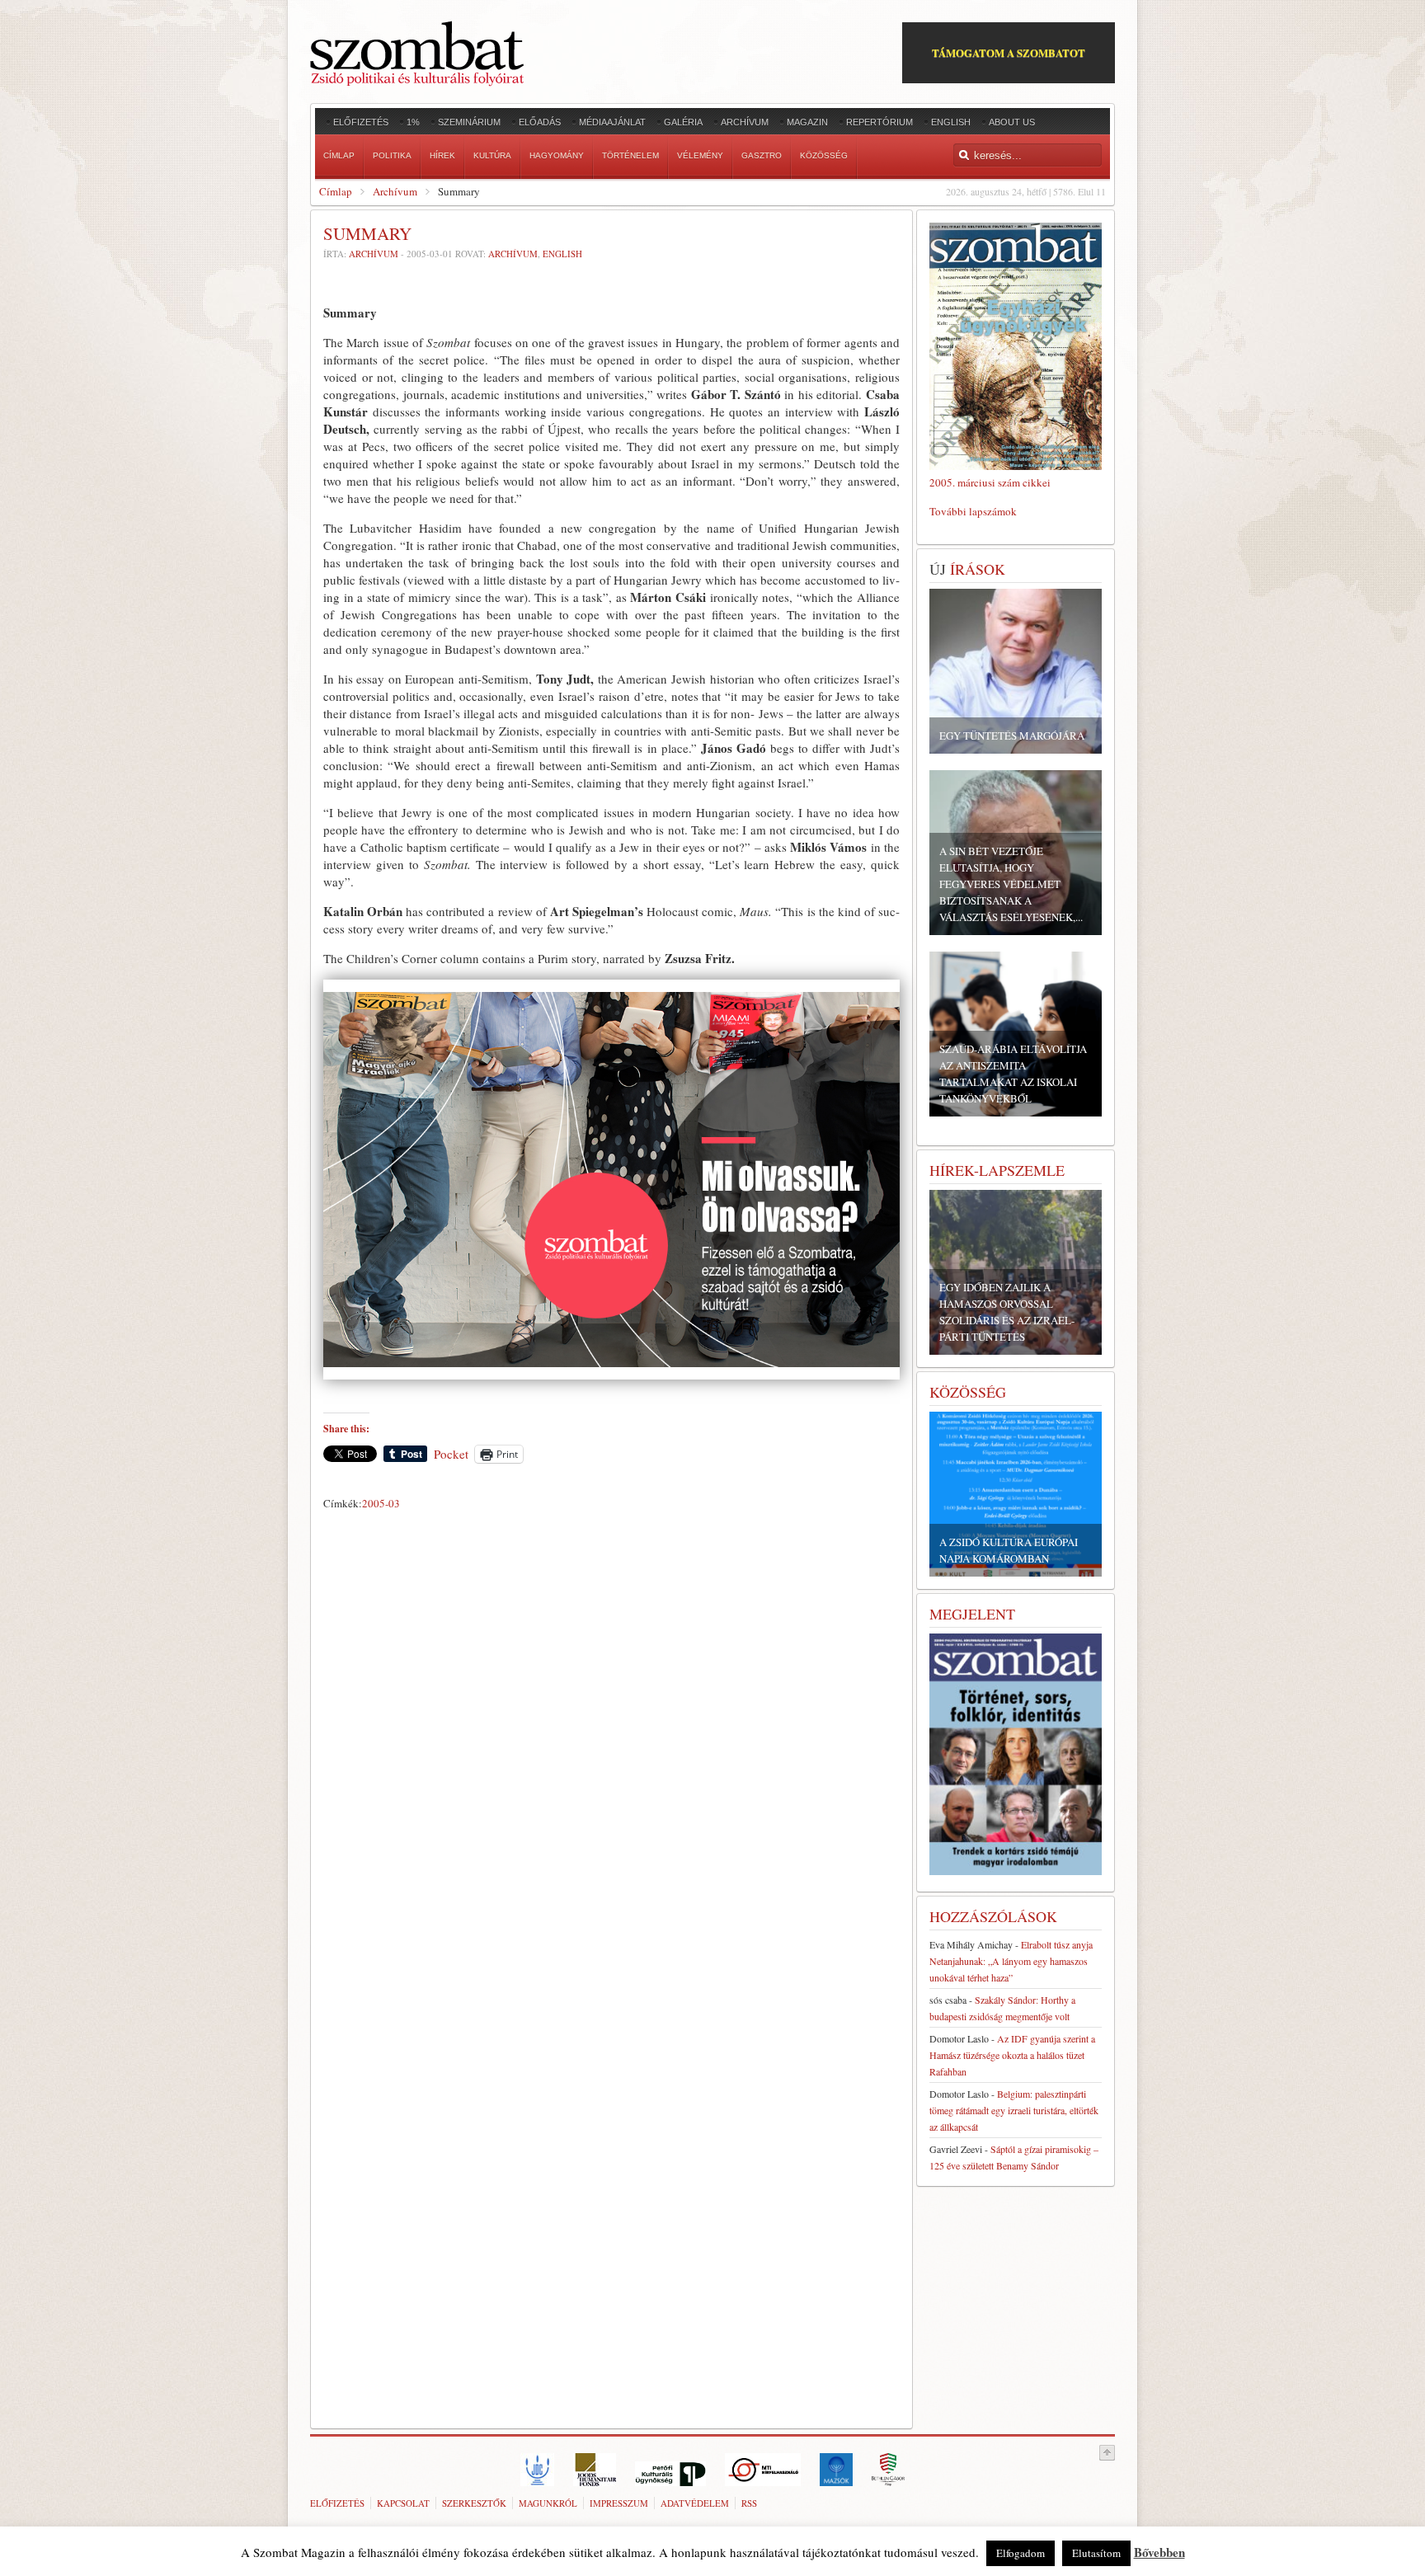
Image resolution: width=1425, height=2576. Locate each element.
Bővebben (1159, 2552)
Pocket (451, 1454)
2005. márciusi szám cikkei (990, 482)
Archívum (395, 191)
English (562, 254)
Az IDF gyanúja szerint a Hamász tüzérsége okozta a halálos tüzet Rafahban (1012, 2055)
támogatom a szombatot (1009, 52)
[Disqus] (611, 1746)
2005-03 (381, 1503)
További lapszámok (973, 511)
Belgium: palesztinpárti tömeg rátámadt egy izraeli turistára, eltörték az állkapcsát (1014, 2110)
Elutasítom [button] (1096, 2553)
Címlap (336, 191)
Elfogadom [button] (1021, 2553)
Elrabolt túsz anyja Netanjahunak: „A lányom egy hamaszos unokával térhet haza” (1011, 1961)
